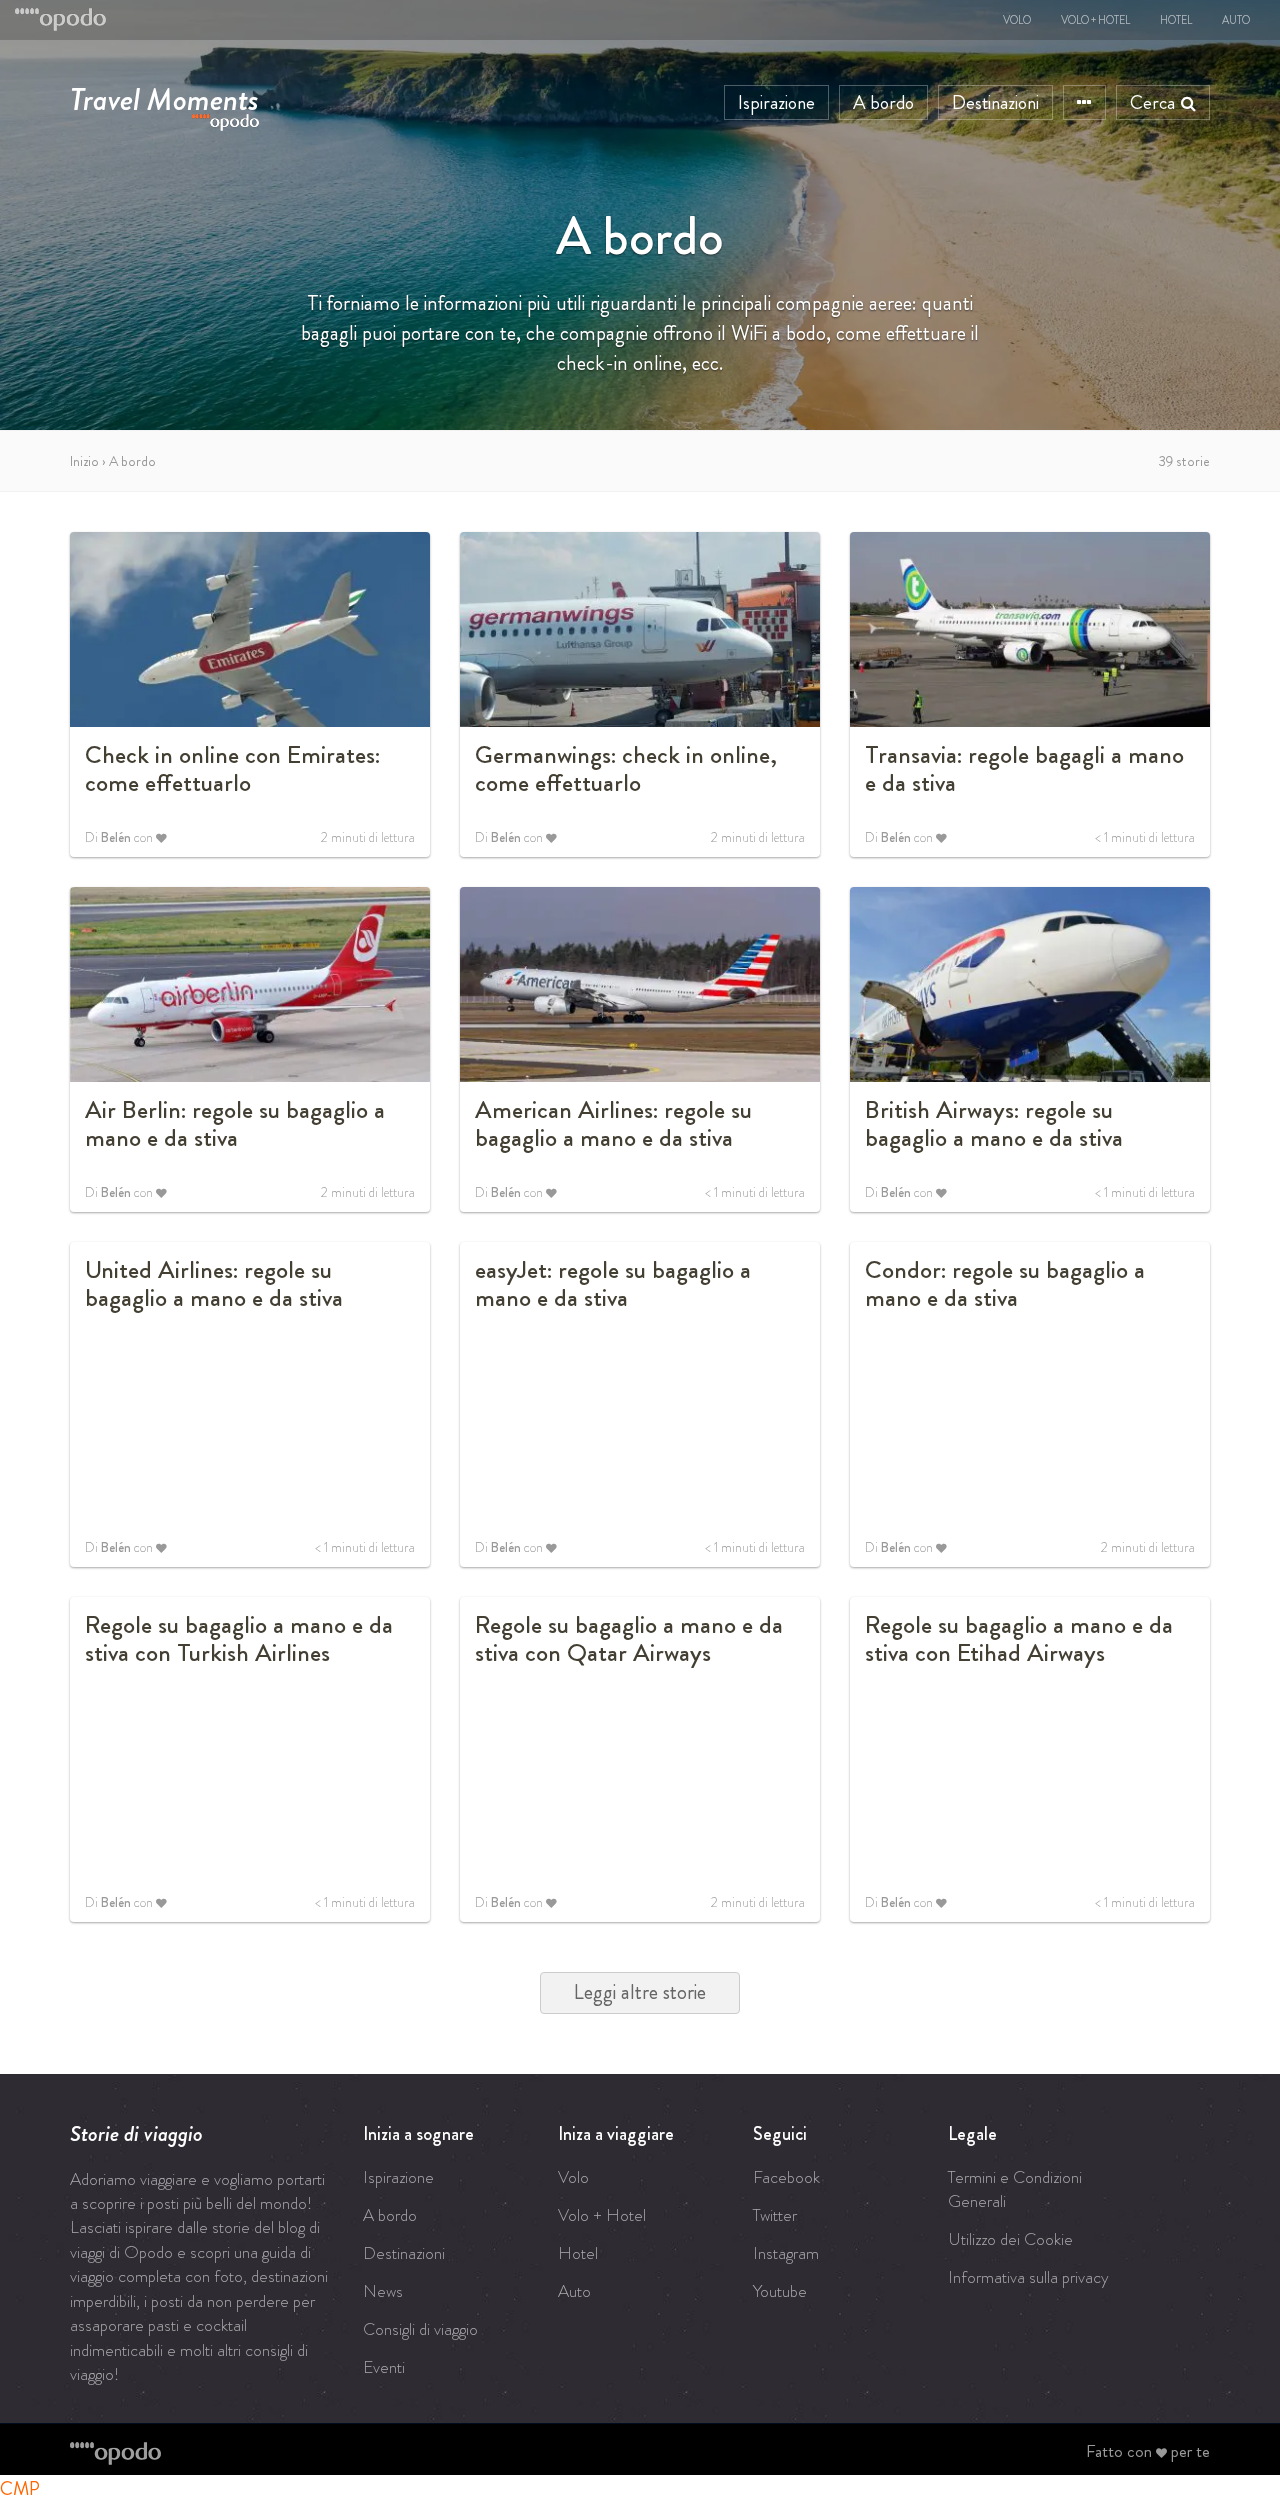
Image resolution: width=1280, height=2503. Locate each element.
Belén (116, 837)
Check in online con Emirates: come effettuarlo (232, 769)
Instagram (786, 2253)
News (383, 2291)
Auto (1236, 20)
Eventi (384, 2367)
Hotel (1176, 20)
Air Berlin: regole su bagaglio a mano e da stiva (235, 1124)
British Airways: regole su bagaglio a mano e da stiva (994, 1124)
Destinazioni (995, 102)
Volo (1017, 20)
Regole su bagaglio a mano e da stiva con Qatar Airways (629, 1639)
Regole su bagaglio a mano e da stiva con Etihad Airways (1019, 1639)
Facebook (786, 2177)
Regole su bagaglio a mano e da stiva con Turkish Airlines (239, 1639)
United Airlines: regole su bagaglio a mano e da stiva (214, 1284)
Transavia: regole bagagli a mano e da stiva (1024, 769)
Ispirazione (776, 102)
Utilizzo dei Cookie (1010, 2239)
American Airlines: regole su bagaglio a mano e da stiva (613, 1124)
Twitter (775, 2215)
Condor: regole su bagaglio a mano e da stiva (1005, 1284)
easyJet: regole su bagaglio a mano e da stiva (613, 1284)
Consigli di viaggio (420, 2329)
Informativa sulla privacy (1028, 2277)
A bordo (883, 102)
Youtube (780, 2291)
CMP (20, 2488)
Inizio (84, 461)
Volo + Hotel (1095, 20)
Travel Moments (164, 95)
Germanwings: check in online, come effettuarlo (626, 769)
